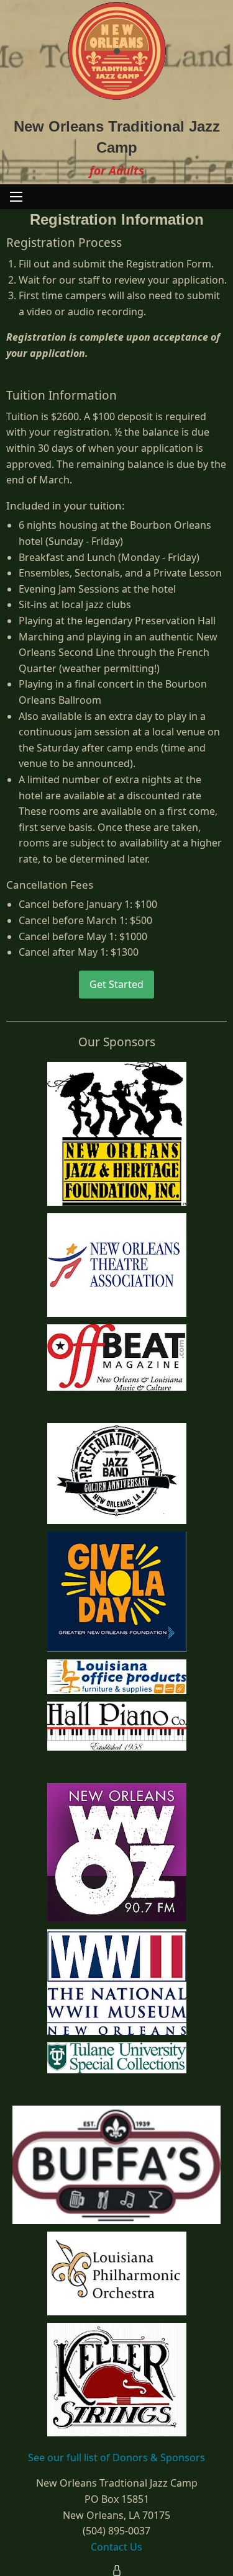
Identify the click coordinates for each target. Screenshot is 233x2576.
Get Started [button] (116, 984)
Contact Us (116, 2547)
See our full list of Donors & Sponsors (116, 2457)
